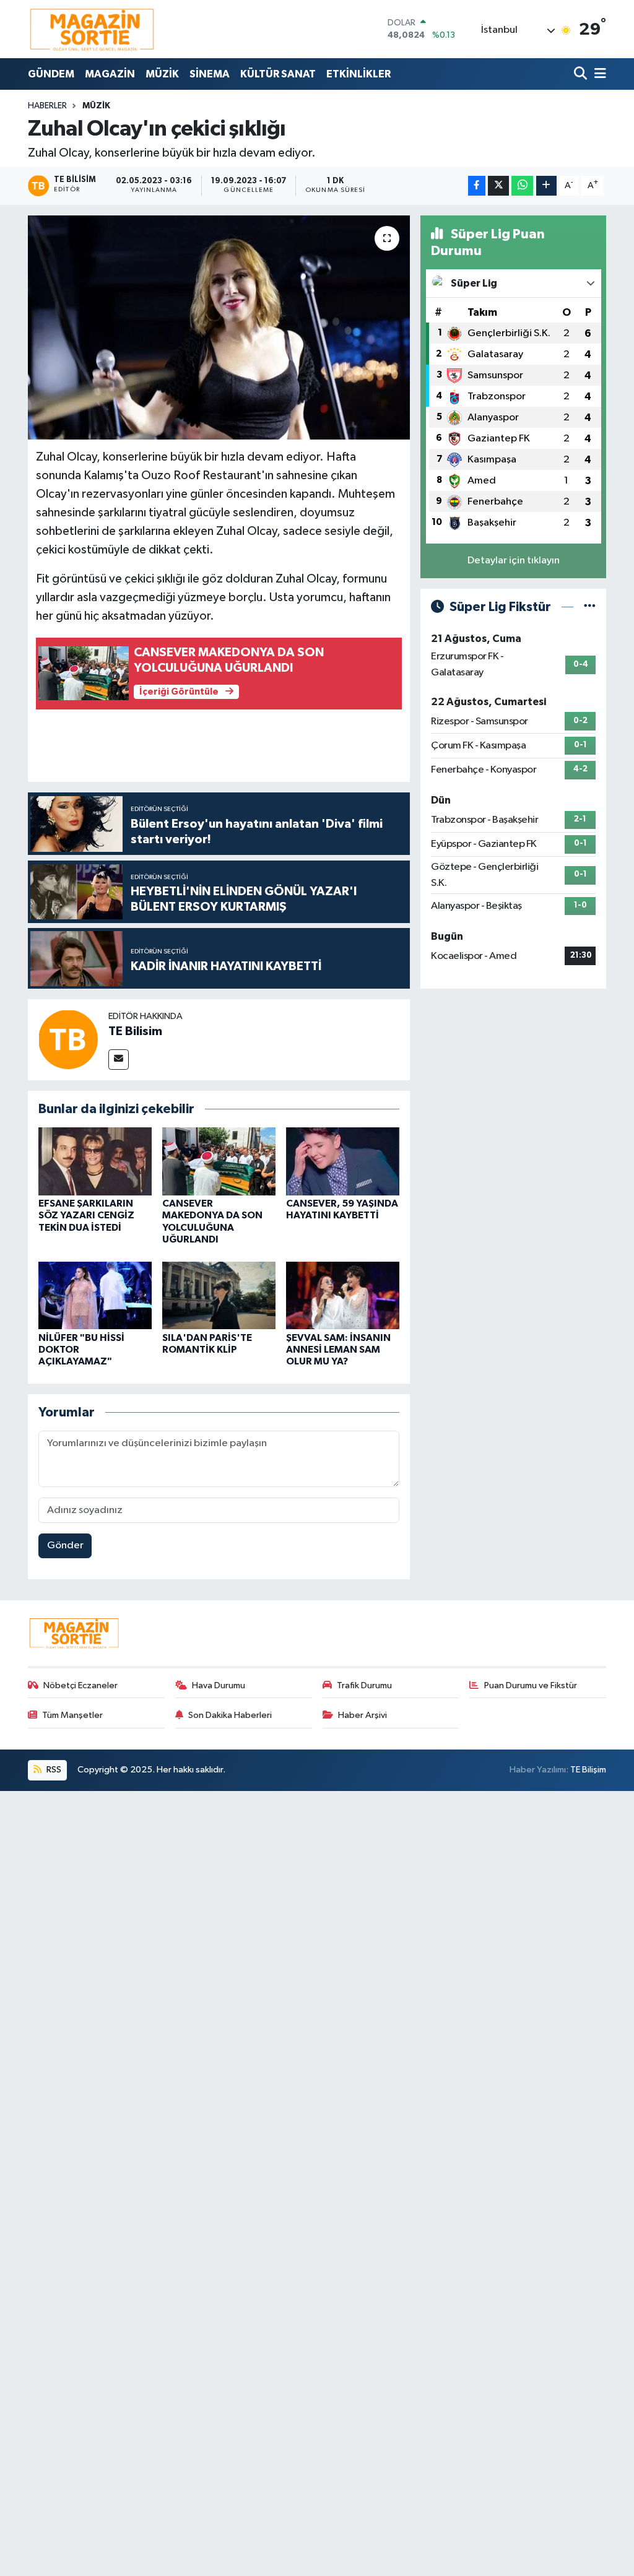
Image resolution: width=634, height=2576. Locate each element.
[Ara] (582, 74)
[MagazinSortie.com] (92, 29)
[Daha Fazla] (546, 186)
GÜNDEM (51, 74)
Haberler (47, 106)
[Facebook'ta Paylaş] (477, 186)
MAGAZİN (110, 74)
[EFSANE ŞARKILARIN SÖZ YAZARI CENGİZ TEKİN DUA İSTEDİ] (95, 1161)
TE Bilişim (588, 1770)
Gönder (65, 1546)
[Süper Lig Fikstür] (590, 607)
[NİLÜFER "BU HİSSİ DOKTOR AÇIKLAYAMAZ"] (95, 1295)
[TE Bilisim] (68, 1039)
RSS (53, 1770)
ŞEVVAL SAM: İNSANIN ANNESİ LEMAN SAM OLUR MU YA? (338, 1350)
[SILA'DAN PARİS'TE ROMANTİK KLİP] (219, 1295)
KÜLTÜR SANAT (278, 74)
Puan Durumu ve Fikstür (531, 1685)
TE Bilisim (135, 1031)
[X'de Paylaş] (498, 186)
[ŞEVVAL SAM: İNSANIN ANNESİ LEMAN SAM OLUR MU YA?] (343, 1295)
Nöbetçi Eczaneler (80, 1685)
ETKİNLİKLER (358, 74)
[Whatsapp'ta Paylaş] (522, 186)
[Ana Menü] (598, 74)
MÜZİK (162, 74)
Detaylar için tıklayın (514, 561)
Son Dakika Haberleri (230, 1715)
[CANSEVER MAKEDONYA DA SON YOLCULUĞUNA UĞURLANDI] (219, 1161)
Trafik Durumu (364, 1685)
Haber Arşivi (363, 1715)
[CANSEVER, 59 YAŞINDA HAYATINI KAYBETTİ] (343, 1161)
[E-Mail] (119, 1060)
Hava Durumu (219, 1685)
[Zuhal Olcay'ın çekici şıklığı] (219, 327)
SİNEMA (210, 74)
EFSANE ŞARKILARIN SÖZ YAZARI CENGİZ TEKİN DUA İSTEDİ (86, 1215)
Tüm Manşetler (72, 1715)
